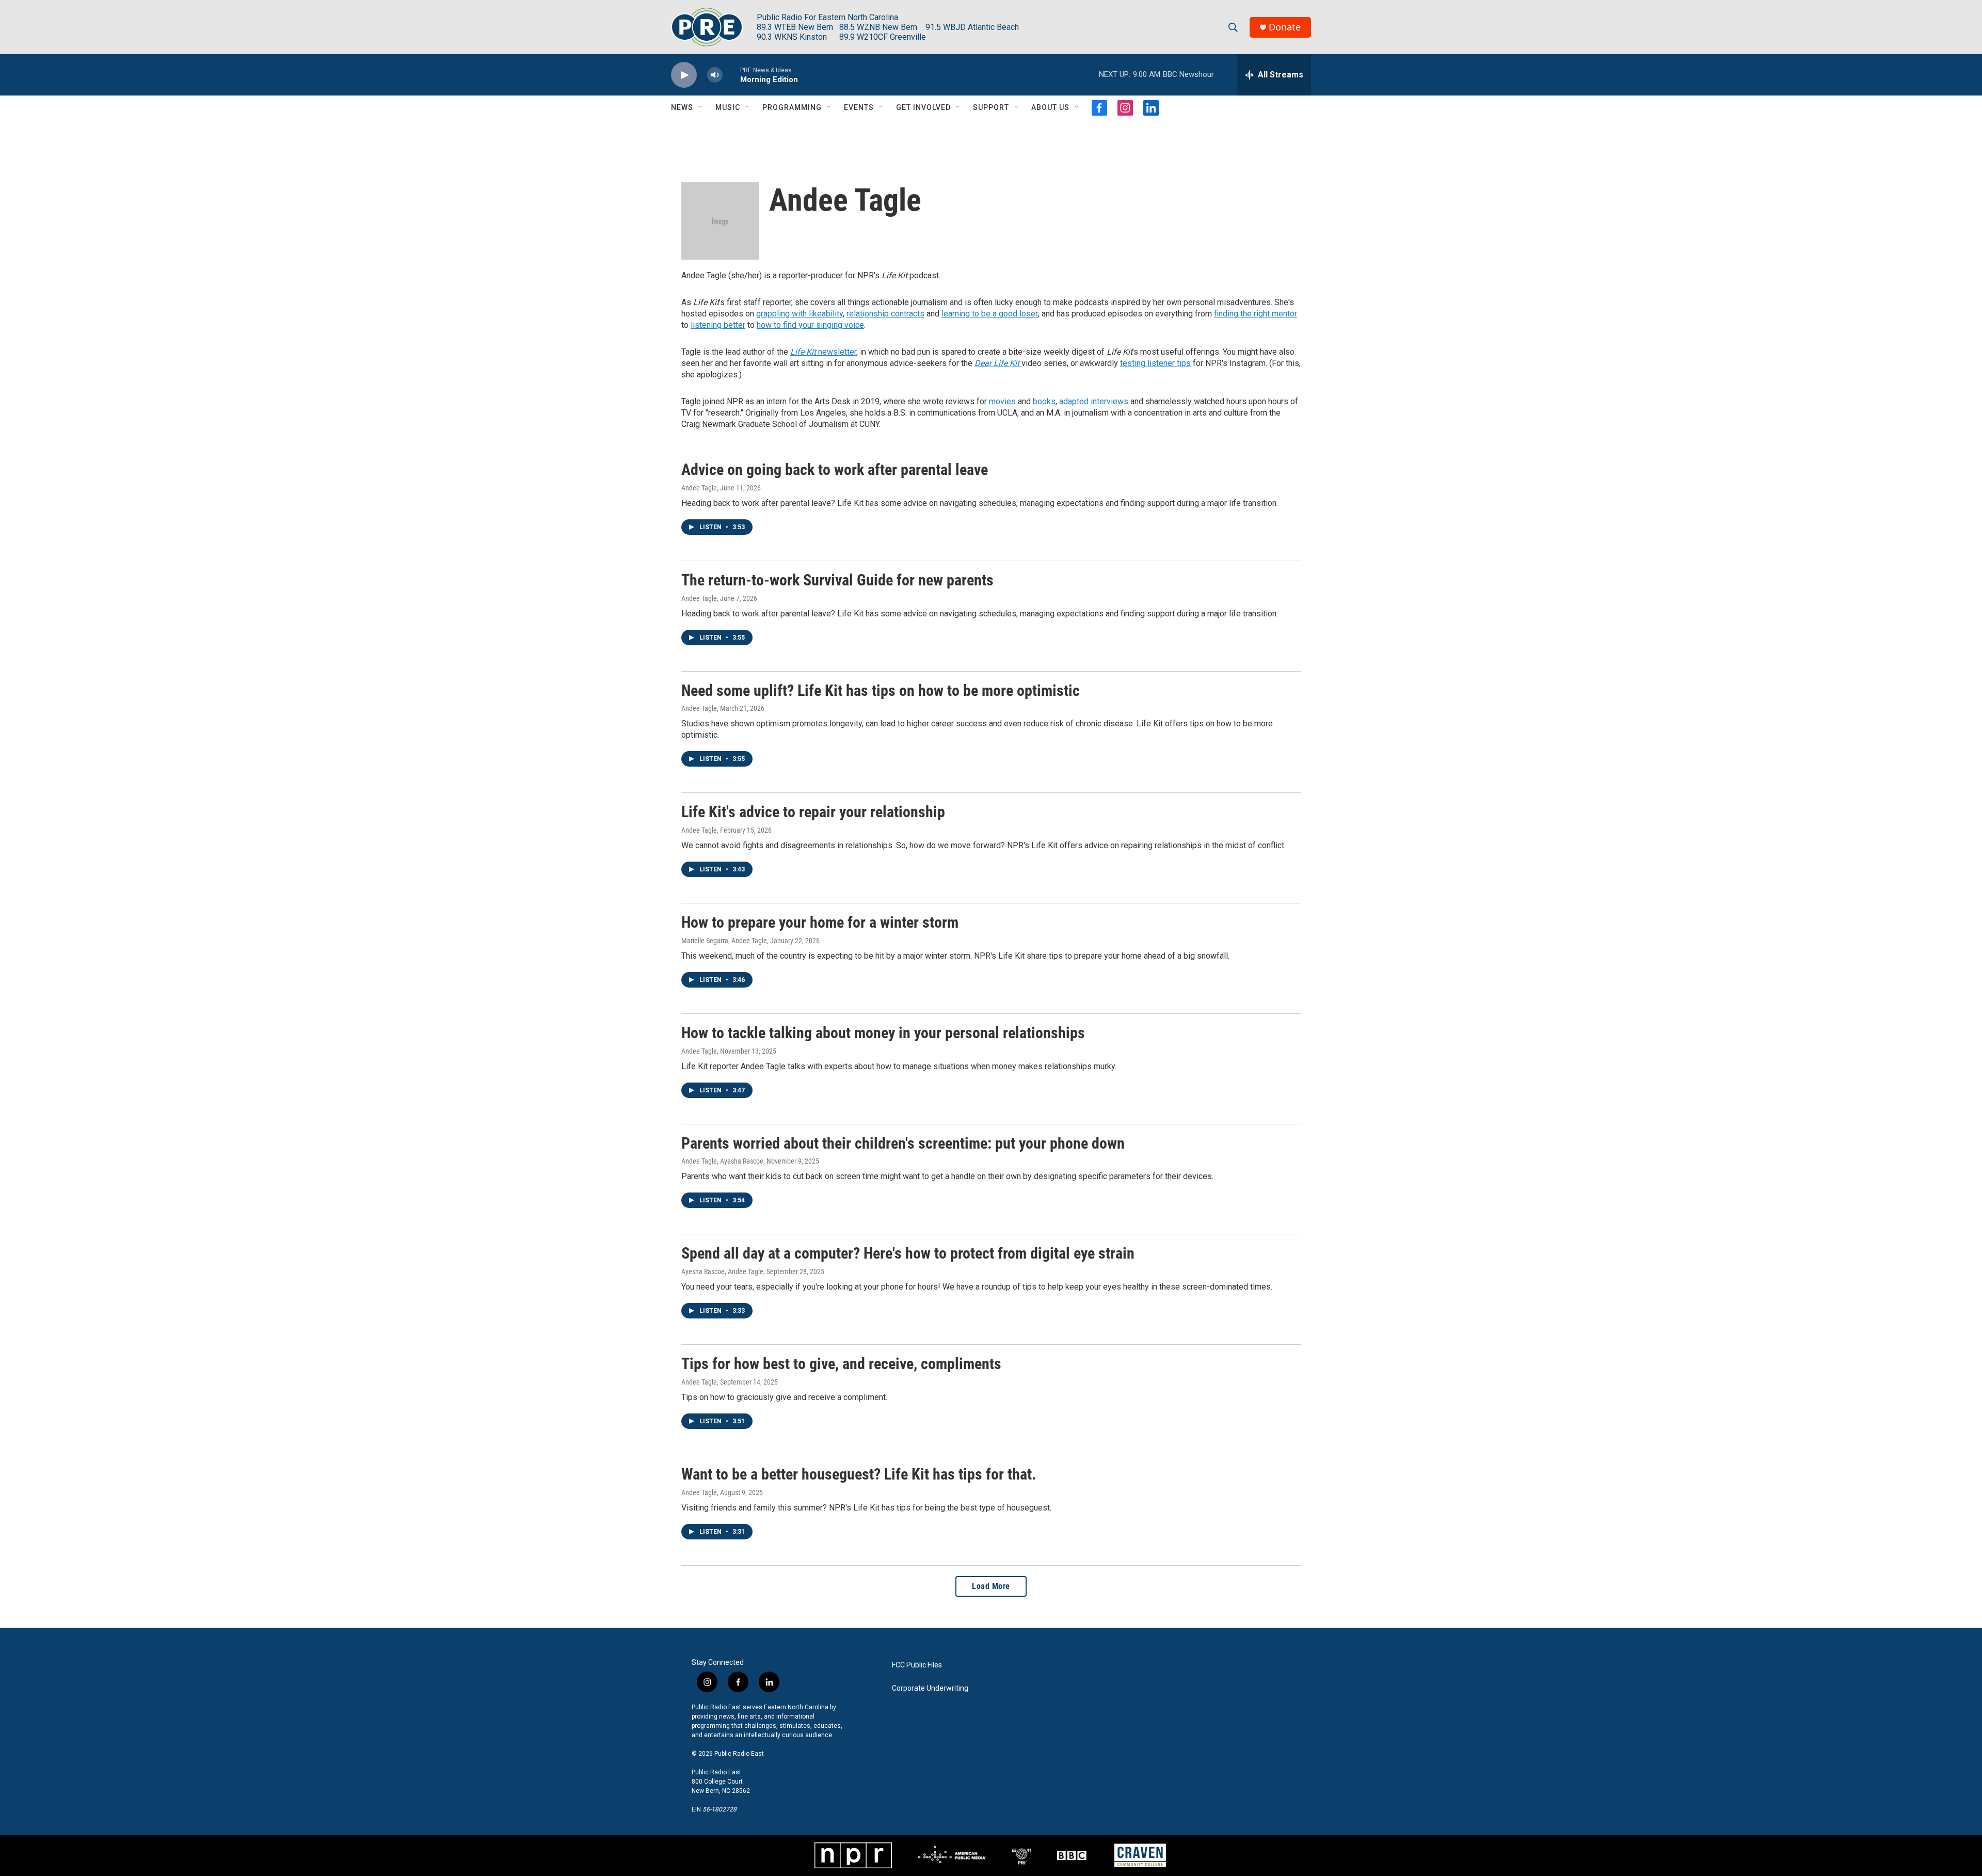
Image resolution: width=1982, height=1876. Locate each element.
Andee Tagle (699, 488)
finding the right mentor (1256, 314)
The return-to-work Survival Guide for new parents (837, 580)
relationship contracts (885, 314)
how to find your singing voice (810, 325)
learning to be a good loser (990, 314)
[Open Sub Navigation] (701, 107)
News (682, 107)
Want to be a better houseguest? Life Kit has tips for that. (859, 1474)
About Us (1050, 107)
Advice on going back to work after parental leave (835, 470)
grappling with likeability (800, 314)
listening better (718, 325)
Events (859, 107)
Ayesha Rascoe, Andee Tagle (722, 1271)
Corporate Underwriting (930, 1688)
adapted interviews (1094, 401)
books (1044, 401)
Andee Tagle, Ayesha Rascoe (722, 1161)
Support (991, 107)
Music (728, 107)
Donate (1285, 27)
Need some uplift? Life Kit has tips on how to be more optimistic (881, 690)
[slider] (731, 75)
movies (1002, 401)
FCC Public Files (917, 1665)
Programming (792, 107)
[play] (684, 75)
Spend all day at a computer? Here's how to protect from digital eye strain (908, 1253)
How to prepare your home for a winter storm (820, 922)
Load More (991, 1586)
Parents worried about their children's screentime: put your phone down (903, 1143)
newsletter (823, 352)
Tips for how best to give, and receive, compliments (841, 1364)
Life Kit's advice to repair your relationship (813, 812)
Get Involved (923, 107)
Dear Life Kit (998, 363)
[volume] (715, 75)
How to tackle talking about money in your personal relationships (883, 1033)
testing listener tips (1155, 363)
